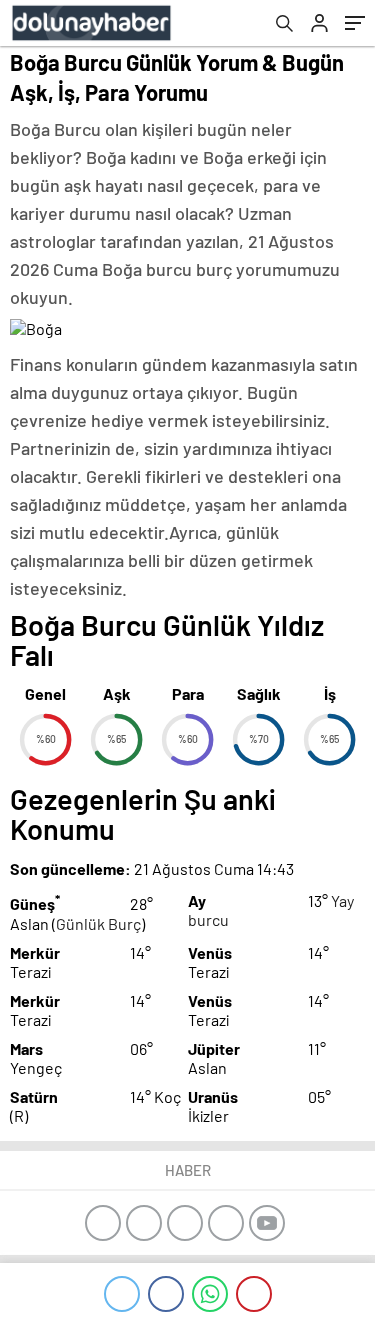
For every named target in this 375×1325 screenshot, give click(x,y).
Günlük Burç (98, 923)
